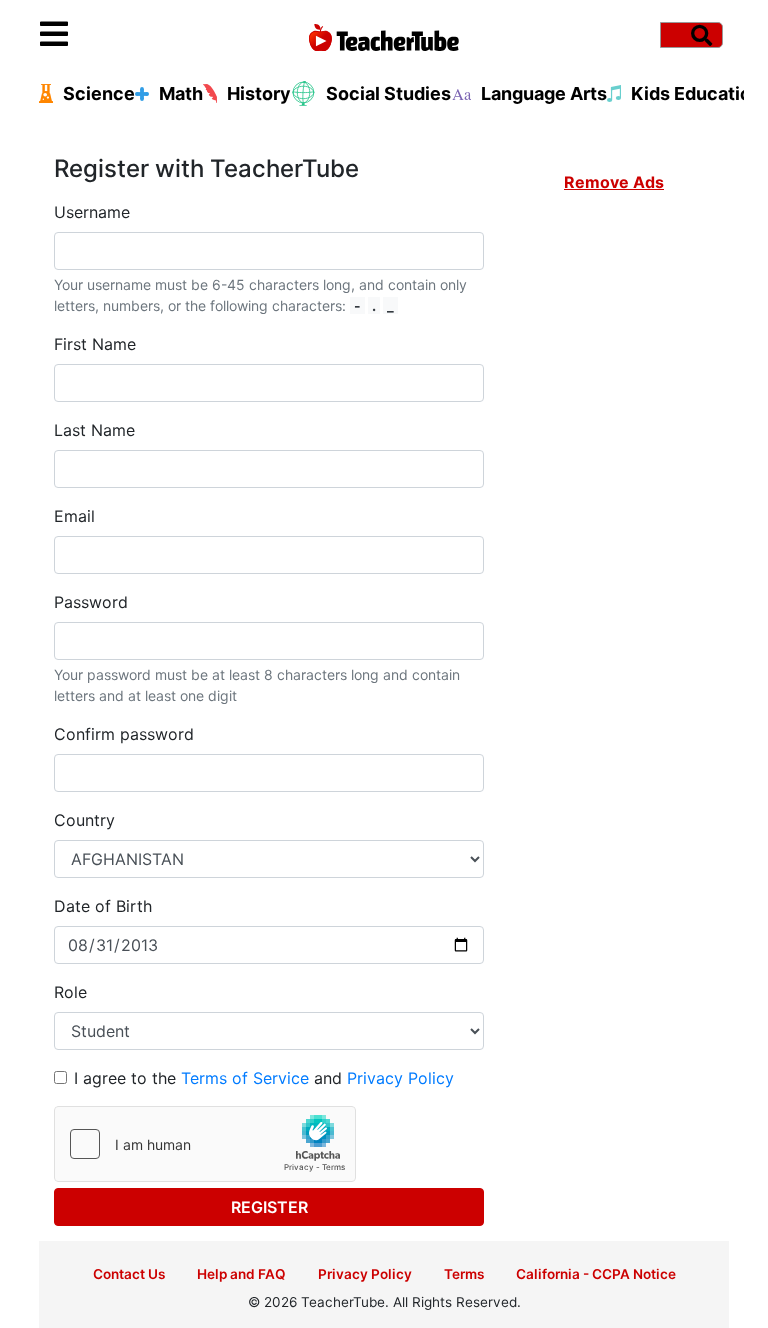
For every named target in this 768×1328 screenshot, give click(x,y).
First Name (95, 344)
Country (84, 820)
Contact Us (129, 1274)
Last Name (94, 430)
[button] (126, 35)
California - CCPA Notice (596, 1274)
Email (74, 516)
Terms (464, 1274)
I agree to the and (264, 1078)
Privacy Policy (400, 1078)
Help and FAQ (241, 1274)
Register (269, 1207)
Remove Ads (614, 182)
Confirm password (124, 734)
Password (91, 602)
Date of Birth (103, 906)
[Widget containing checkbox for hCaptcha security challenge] (205, 1144)
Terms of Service (245, 1078)
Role (70, 992)
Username (92, 212)
